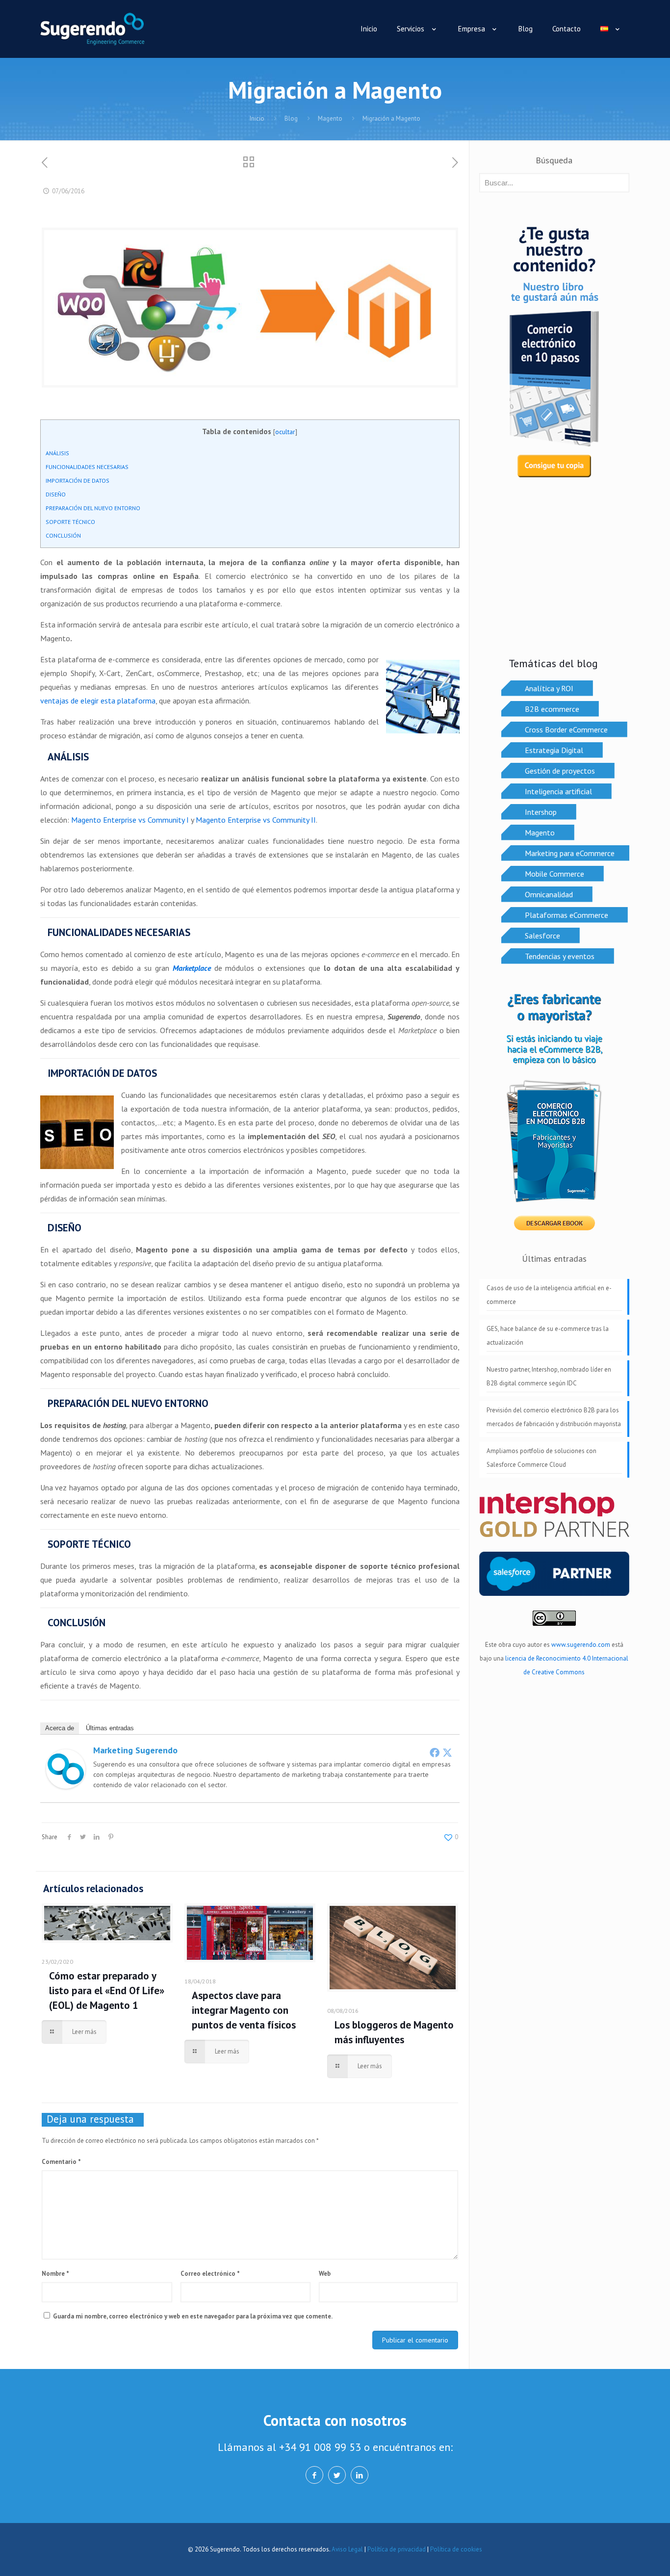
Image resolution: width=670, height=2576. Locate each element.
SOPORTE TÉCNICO (70, 522)
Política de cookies (456, 2549)
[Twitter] (447, 1752)
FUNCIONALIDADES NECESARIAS (87, 467)
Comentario (61, 2162)
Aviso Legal (347, 2549)
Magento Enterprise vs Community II (256, 820)
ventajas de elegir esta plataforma (98, 701)
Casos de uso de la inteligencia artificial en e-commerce (549, 1295)
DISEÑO (56, 494)
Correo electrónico (210, 2274)
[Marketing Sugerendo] (66, 1786)
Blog (291, 118)
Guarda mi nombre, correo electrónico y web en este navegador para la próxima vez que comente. (193, 2316)
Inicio (257, 118)
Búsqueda (554, 160)
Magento (330, 118)
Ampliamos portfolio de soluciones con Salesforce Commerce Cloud (541, 1458)
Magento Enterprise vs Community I (130, 820)
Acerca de (60, 1728)
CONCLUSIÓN (63, 535)
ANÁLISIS (57, 453)
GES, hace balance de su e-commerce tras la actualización (548, 1336)
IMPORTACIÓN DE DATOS (77, 481)
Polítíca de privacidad (397, 2549)
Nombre (55, 2274)
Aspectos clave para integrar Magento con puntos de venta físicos (244, 2010)
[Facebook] (435, 1752)
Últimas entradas (110, 1728)
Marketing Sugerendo (135, 1750)
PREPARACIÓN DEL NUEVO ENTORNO (93, 508)
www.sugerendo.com (581, 1645)
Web (325, 2274)
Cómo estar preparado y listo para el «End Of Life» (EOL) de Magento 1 (107, 1991)
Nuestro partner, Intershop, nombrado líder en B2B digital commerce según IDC (549, 1376)
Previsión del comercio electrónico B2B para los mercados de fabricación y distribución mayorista (554, 1417)
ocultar (285, 432)
